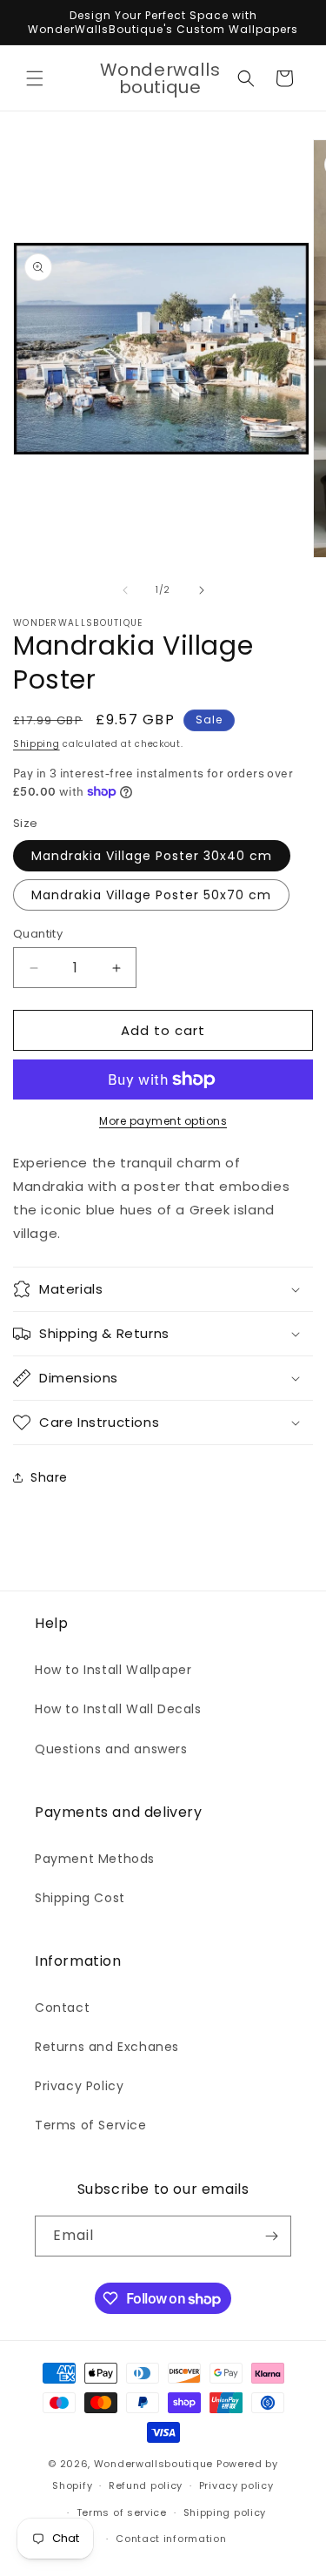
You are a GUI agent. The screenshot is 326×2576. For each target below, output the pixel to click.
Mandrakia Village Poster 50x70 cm (151, 895)
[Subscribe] (271, 2236)
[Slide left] (125, 590)
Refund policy (146, 2485)
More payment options (163, 1121)
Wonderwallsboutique (153, 2464)
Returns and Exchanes (107, 2047)
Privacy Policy (79, 2086)
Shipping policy (225, 2512)
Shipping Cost (80, 1898)
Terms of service (122, 2512)
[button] (35, 78)
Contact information (171, 2539)
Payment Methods (95, 1859)
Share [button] (49, 1477)
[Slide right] (202, 590)
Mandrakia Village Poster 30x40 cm (152, 856)
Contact (62, 2008)
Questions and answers (111, 1749)
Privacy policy (236, 2485)
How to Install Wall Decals (118, 1709)
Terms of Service (91, 2125)
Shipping (37, 744)
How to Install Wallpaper (113, 1670)
